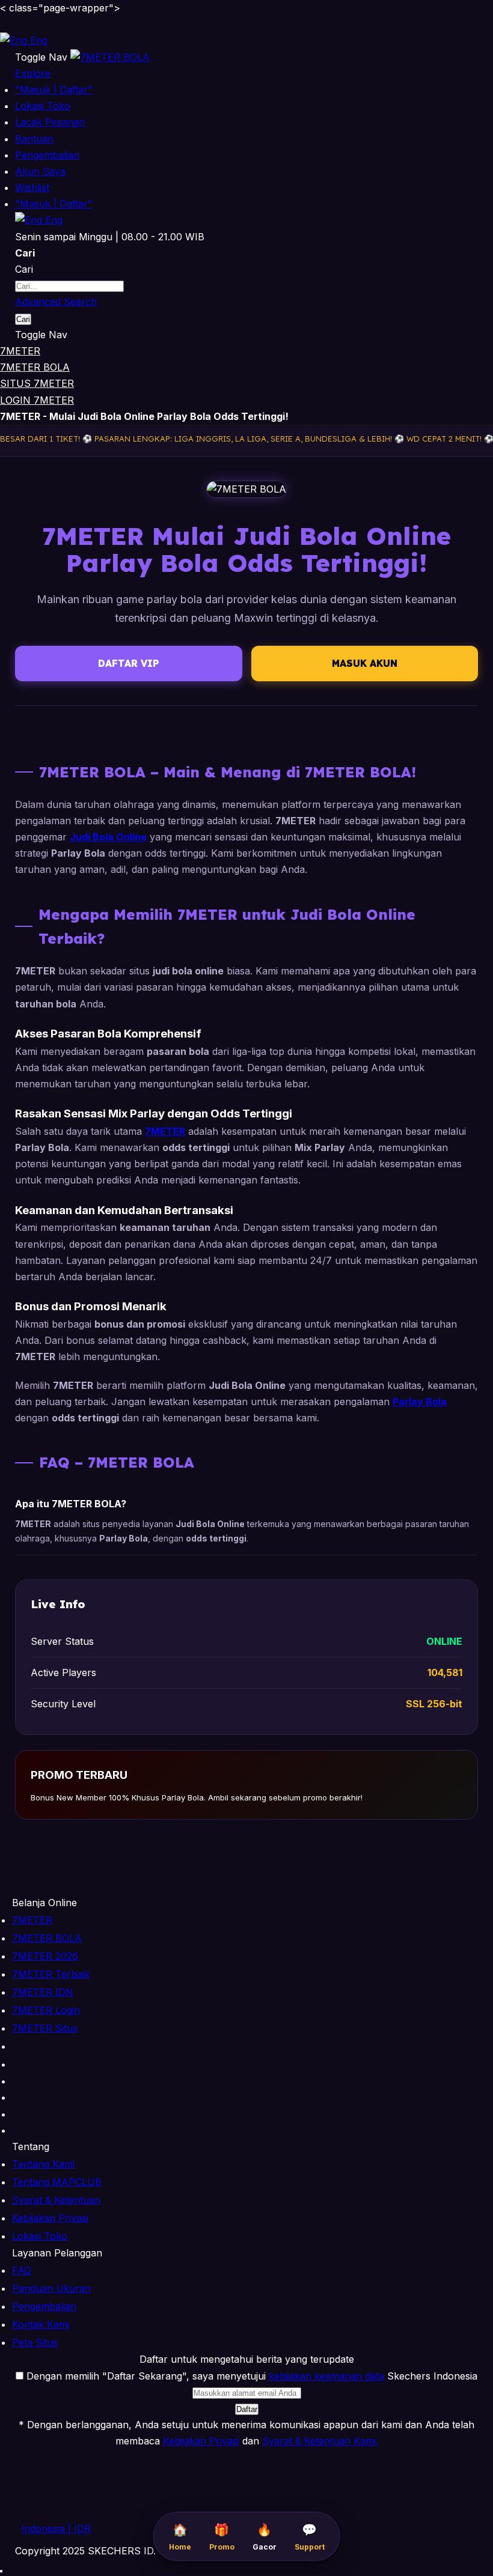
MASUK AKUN (365, 663)
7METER (20, 351)
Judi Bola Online (108, 837)
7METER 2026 (45, 1956)
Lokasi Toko (43, 106)
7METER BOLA (35, 367)
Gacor (265, 2537)
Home (180, 2537)
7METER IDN (43, 1992)
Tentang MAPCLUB (57, 2182)
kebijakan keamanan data (326, 2376)
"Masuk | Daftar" (54, 90)
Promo (222, 2537)
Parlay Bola (420, 1402)
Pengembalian (47, 155)
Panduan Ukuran (51, 2288)
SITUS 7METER (37, 383)
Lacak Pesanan (50, 122)
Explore (33, 73)
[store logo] (110, 57)
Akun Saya (40, 171)
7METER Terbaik (51, 1974)
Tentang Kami (43, 2164)
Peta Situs (35, 2342)
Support (310, 2537)
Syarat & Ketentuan (56, 2200)
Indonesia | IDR (56, 2529)
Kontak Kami (41, 2324)
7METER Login (46, 2010)
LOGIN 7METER (37, 400)
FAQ (22, 2270)
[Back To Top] (1, 2571)
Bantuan (34, 139)
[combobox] (69, 286)
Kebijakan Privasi (50, 2218)
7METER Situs (45, 2028)
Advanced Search (56, 302)
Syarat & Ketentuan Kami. (320, 2441)
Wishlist (32, 187)
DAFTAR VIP (129, 663)
